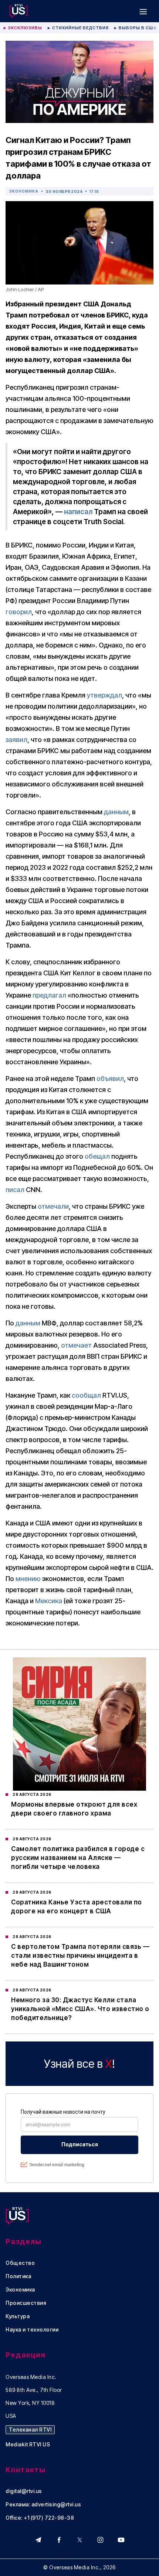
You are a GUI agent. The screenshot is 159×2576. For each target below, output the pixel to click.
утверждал (104, 695)
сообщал (86, 1395)
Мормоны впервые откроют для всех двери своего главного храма (74, 1809)
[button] (143, 11)
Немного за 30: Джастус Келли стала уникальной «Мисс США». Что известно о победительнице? (80, 2009)
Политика (18, 2276)
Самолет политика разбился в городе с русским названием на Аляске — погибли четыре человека (78, 1858)
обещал (97, 1156)
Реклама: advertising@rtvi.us (43, 2505)
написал (78, 512)
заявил (16, 740)
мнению (28, 1579)
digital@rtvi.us (24, 2491)
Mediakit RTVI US (28, 2444)
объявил (110, 1079)
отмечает (76, 1345)
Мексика (49, 1601)
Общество (20, 2263)
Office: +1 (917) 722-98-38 (40, 2518)
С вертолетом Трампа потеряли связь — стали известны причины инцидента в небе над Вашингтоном (80, 1956)
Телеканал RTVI (30, 2429)
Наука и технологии (32, 2330)
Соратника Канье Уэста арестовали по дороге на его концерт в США (77, 1907)
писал (15, 1190)
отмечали (53, 1206)
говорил (19, 612)
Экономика (24, 191)
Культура (18, 2316)
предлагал (49, 995)
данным (116, 812)
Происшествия (26, 2303)
